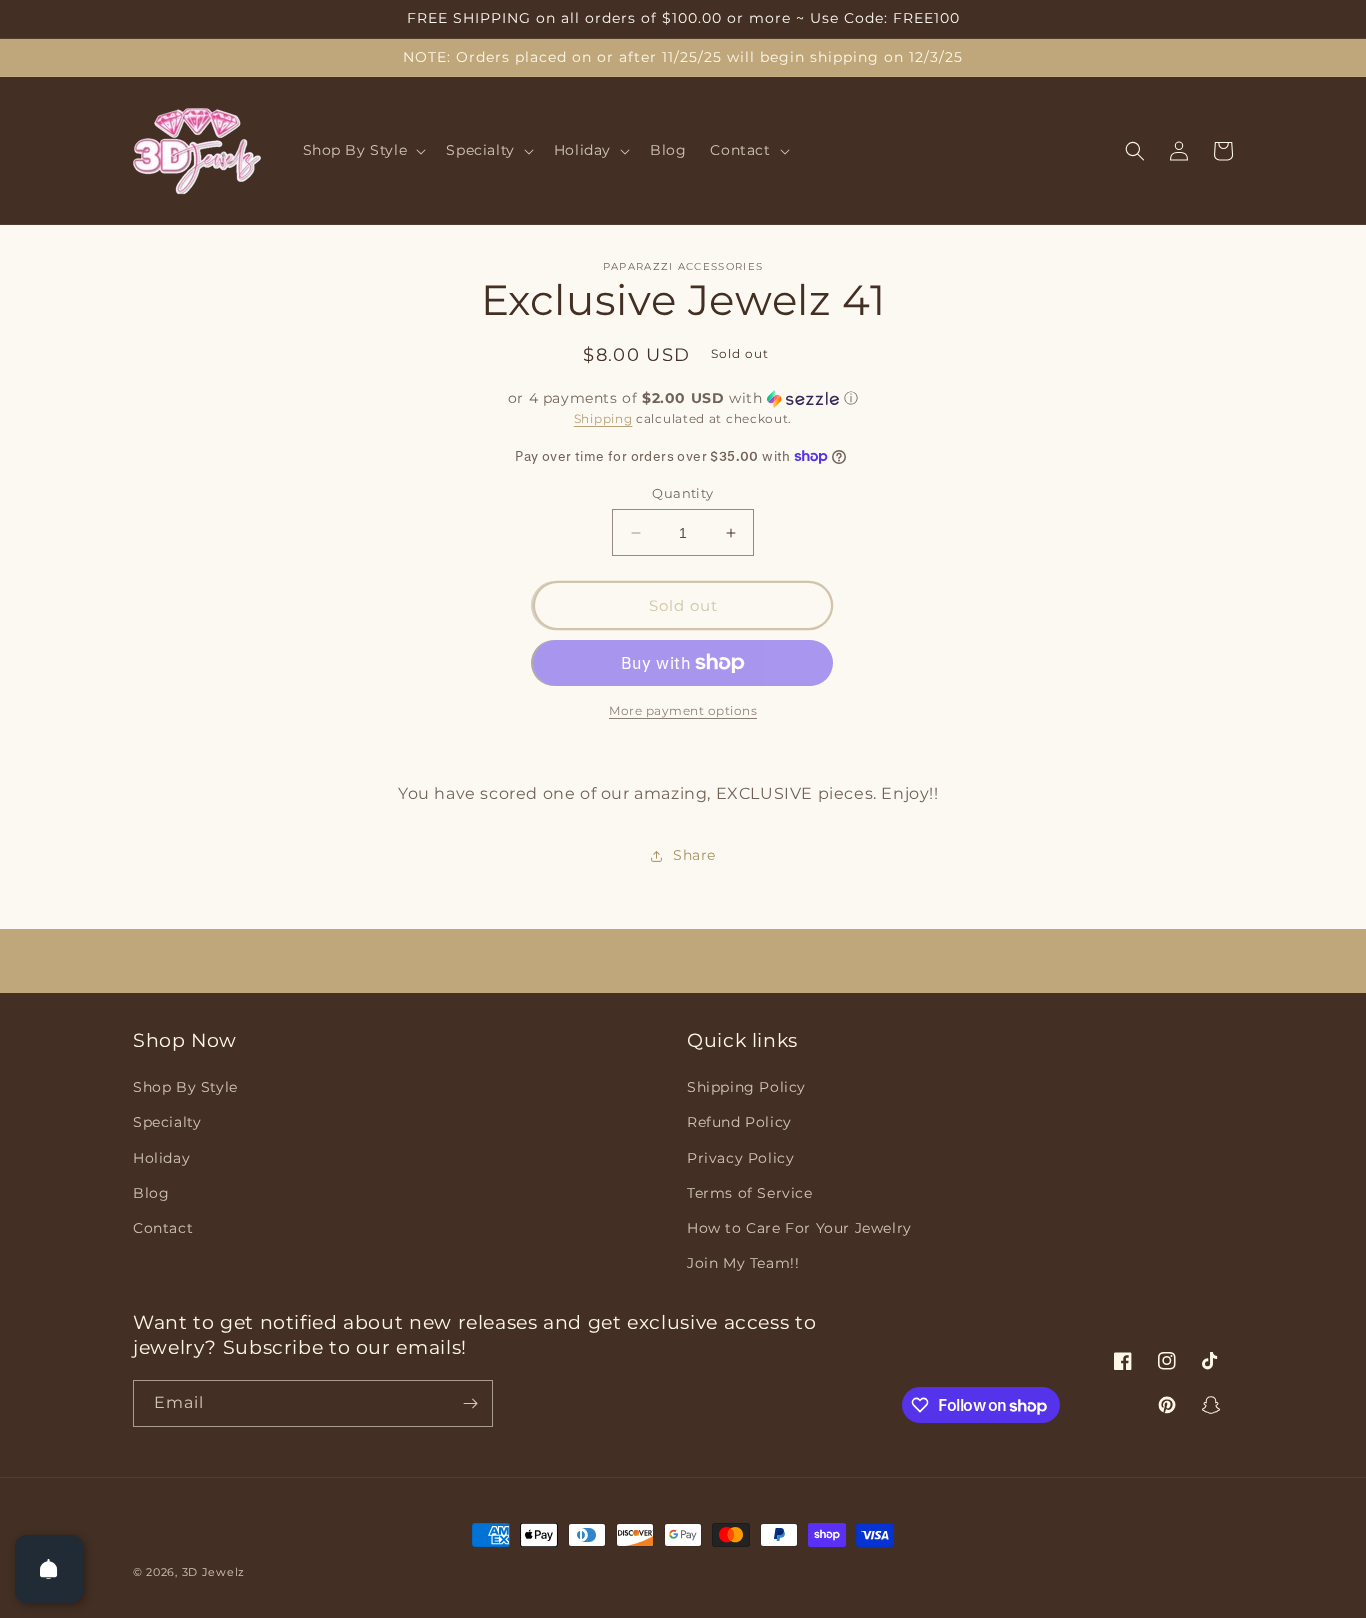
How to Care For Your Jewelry (799, 1228)
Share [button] (694, 855)
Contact (163, 1228)
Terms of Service (750, 1193)
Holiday (161, 1158)
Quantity (682, 493)
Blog (151, 1193)
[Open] (49, 1569)
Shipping (603, 418)
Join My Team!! (743, 1263)
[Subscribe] (470, 1403)
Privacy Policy (740, 1158)
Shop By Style (185, 1087)
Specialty (167, 1122)
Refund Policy (739, 1122)
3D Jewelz (213, 1572)
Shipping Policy (746, 1087)
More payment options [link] (683, 710)
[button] (363, 151)
